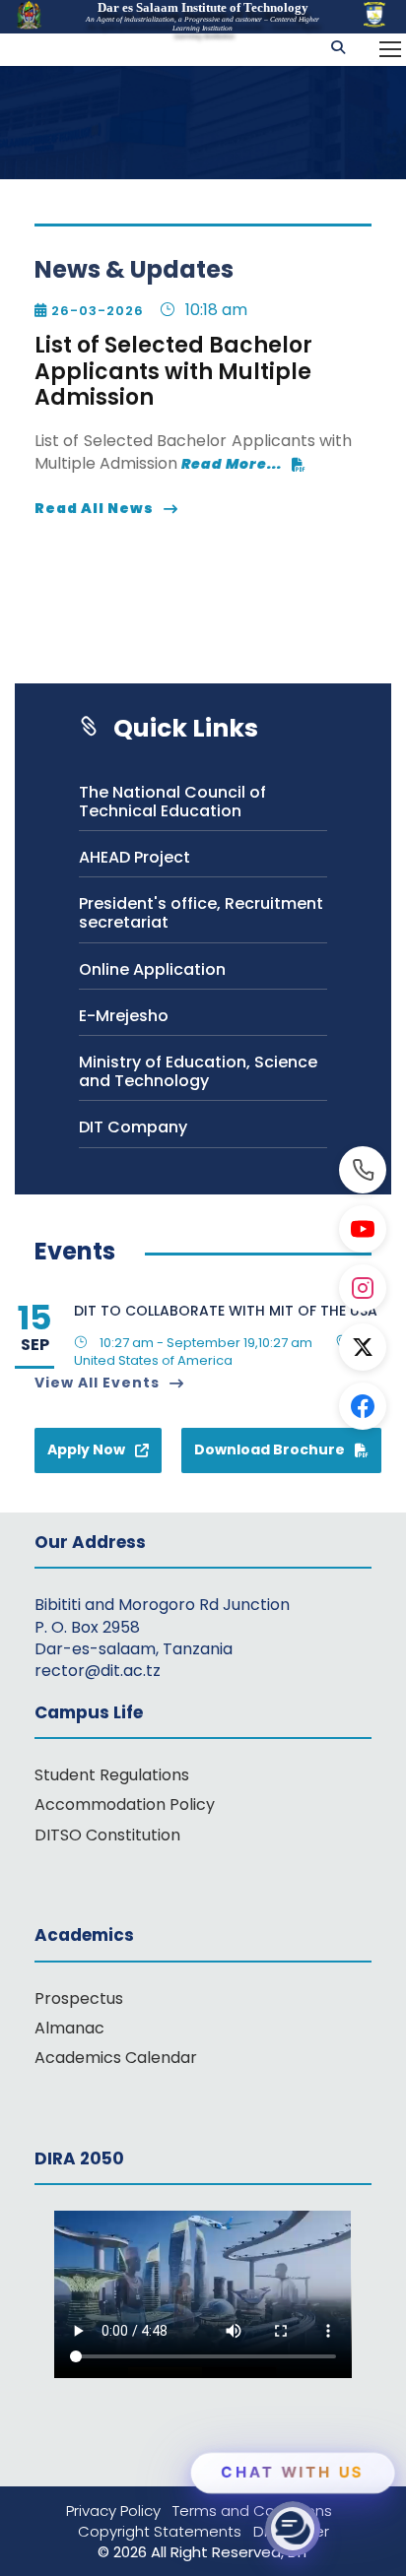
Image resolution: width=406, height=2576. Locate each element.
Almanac (69, 2028)
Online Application (152, 969)
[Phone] (363, 1170)
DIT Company (133, 1127)
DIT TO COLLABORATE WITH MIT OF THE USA (226, 1311)
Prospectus (79, 1998)
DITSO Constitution (107, 1835)
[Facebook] (363, 1406)
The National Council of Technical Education (172, 802)
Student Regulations (112, 1775)
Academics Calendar (116, 2058)
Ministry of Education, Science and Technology (198, 1071)
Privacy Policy (119, 2511)
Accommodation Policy (125, 1804)
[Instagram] (363, 1288)
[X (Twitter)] (363, 1347)
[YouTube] (363, 1229)
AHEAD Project (135, 857)
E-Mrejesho (124, 1016)
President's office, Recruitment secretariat (201, 913)
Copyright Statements (166, 2531)
